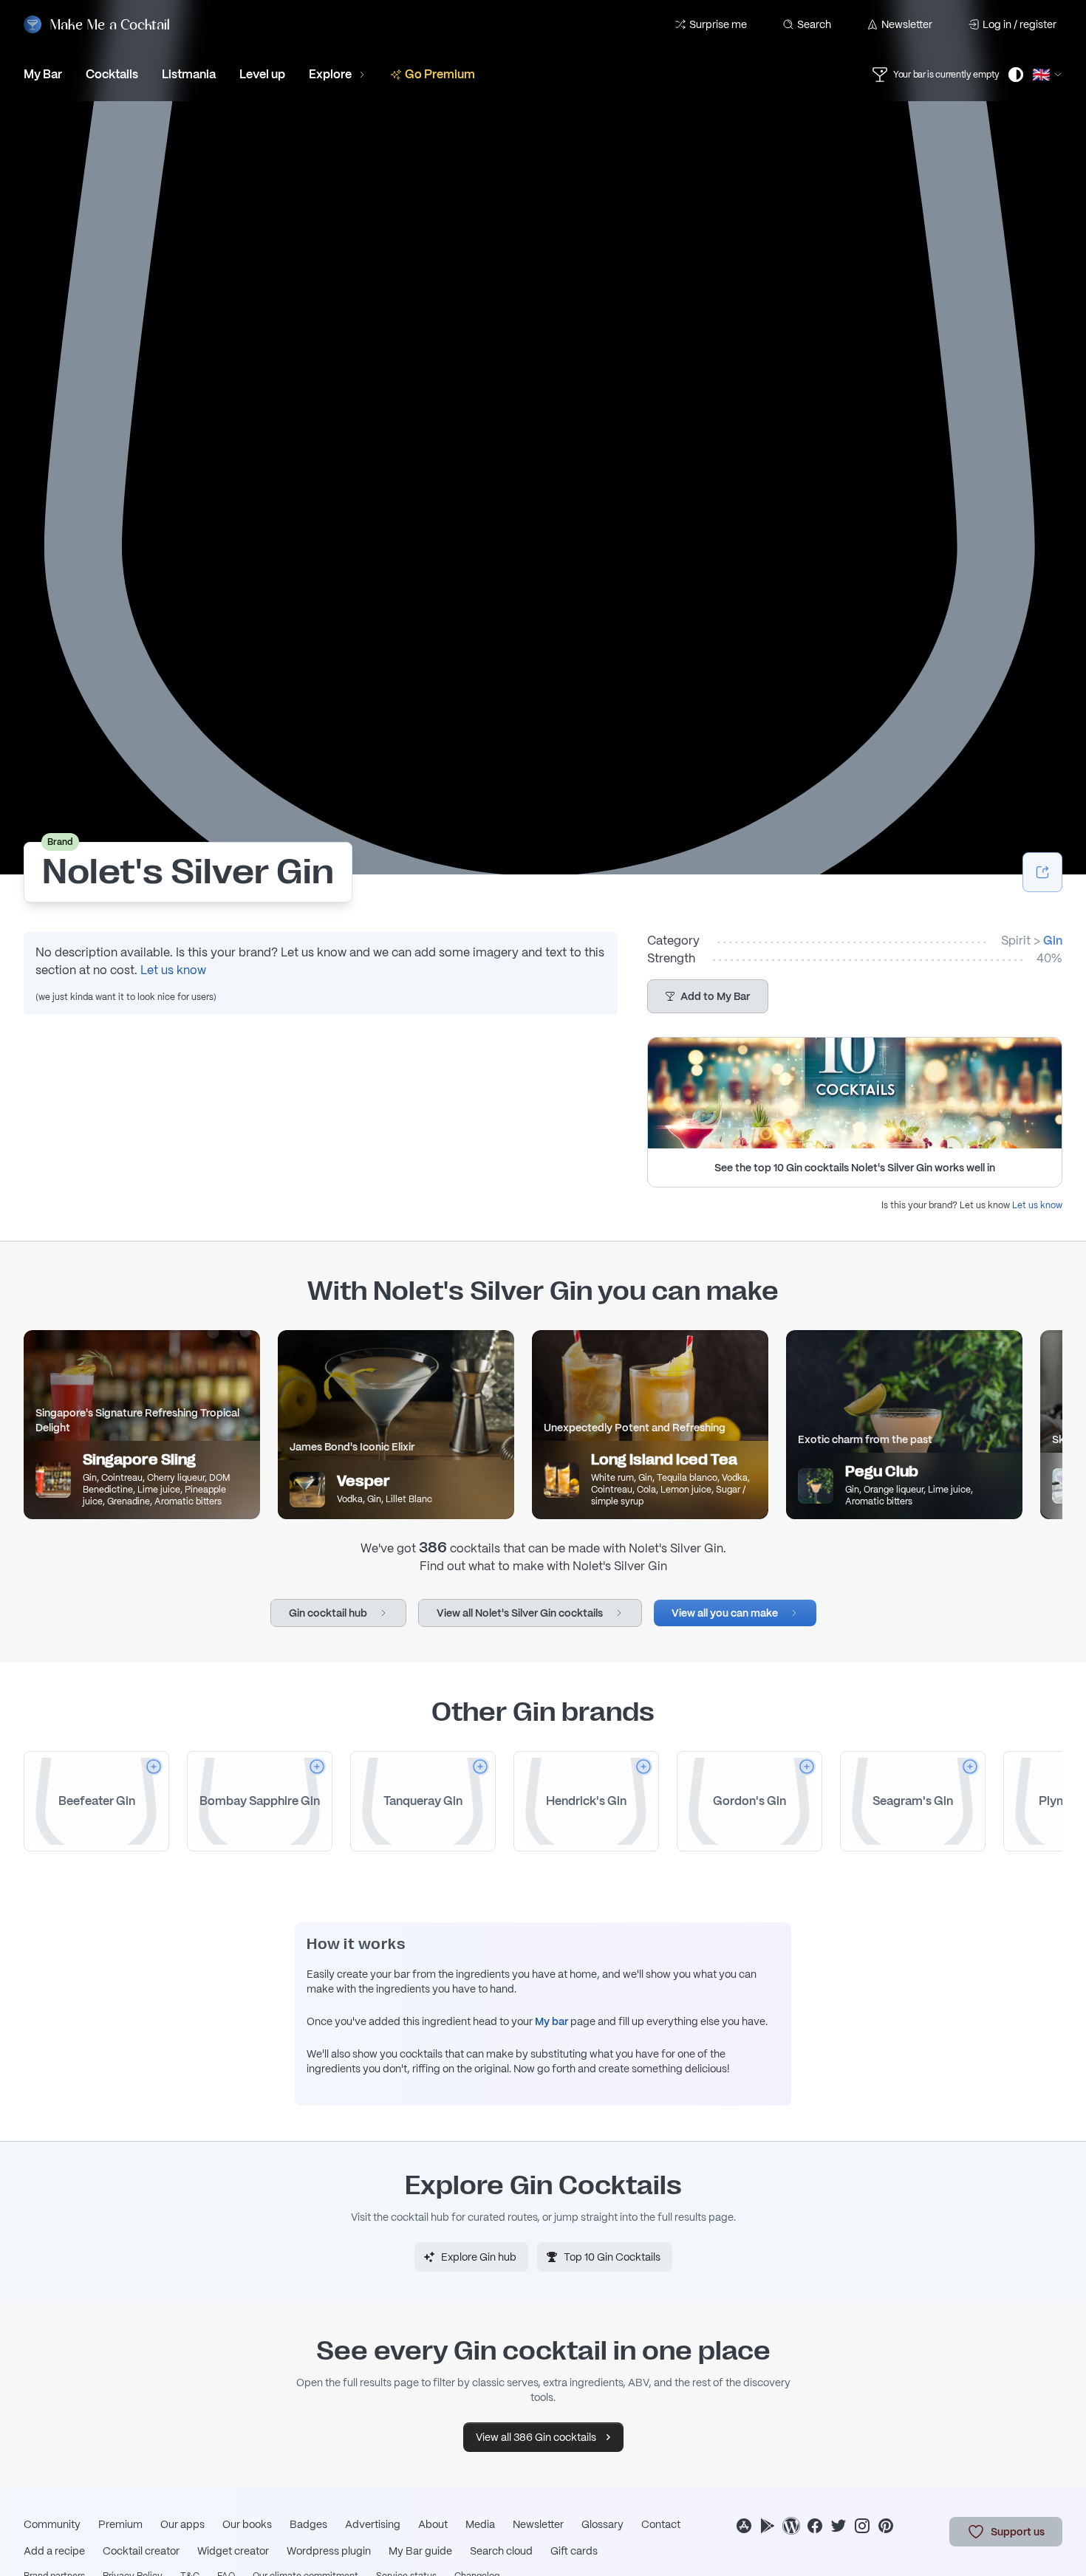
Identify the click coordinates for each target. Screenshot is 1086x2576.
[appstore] (744, 2526)
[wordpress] (791, 2526)
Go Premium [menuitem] (440, 74)
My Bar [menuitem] (43, 74)
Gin (1053, 941)
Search (814, 24)
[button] (708, 996)
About (433, 2524)
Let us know (173, 970)
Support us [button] (1018, 2532)
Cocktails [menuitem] (112, 74)
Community (52, 2524)
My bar (551, 2021)
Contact (661, 2524)
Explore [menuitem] (330, 74)
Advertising (373, 2524)
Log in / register (1020, 24)
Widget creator (233, 2551)
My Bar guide (420, 2551)
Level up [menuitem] (262, 74)
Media (480, 2524)
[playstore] (768, 2526)
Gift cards (574, 2551)
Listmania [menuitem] (189, 74)
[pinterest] (886, 2526)
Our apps (182, 2524)
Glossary (602, 2524)
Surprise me (718, 24)
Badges (308, 2524)
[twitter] (839, 2526)
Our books (247, 2524)
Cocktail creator (141, 2551)
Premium (120, 2524)
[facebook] (815, 2526)
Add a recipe (54, 2551)
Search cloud (501, 2551)
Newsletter (907, 24)
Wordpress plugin (329, 2551)
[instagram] (862, 2526)
